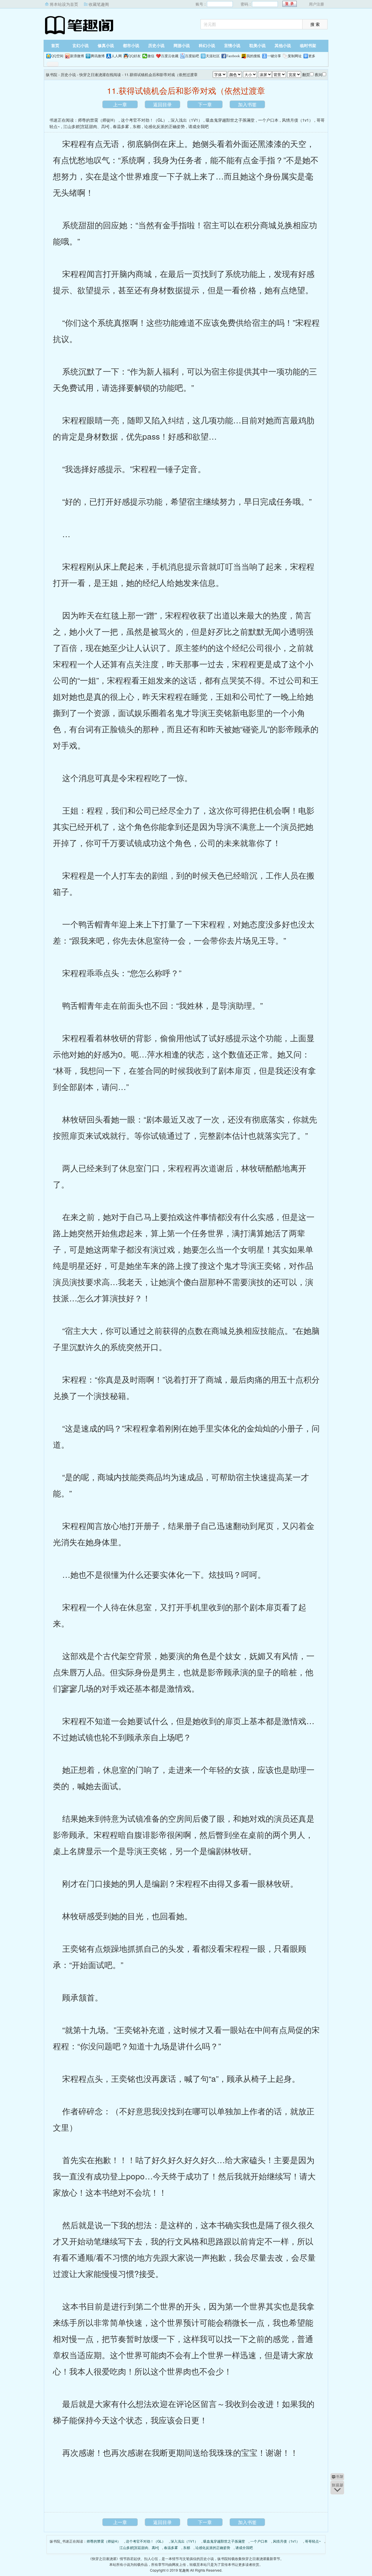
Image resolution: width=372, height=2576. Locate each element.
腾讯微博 (98, 56)
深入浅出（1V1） (186, 120)
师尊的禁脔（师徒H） (98, 120)
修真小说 (106, 46)
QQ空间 (57, 56)
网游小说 (182, 46)
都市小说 (131, 46)
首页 (55, 46)
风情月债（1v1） (297, 120)
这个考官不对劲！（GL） (144, 120)
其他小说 (283, 46)
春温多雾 (121, 126)
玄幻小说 (81, 46)
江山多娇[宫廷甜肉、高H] (86, 126)
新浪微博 (77, 56)
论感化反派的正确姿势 (164, 126)
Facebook (233, 56)
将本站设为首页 (64, 4)
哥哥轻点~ (313, 2541)
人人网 (117, 56)
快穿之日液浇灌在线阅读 (100, 74)
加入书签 (247, 104)
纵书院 (80, 25)
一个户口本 (268, 120)
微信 (151, 56)
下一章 (205, 104)
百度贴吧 (192, 56)
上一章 (120, 104)
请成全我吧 (198, 126)
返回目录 (162, 104)
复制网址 (295, 56)
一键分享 (274, 56)
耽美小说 (257, 46)
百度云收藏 (170, 56)
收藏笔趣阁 (99, 4)
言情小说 (232, 46)
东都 (137, 126)
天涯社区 (213, 56)
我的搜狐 (253, 56)
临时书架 (308, 46)
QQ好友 (135, 56)
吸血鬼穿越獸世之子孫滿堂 (230, 120)
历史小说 (156, 46)
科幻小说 (207, 46)
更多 (312, 56)
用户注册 (316, 4)
